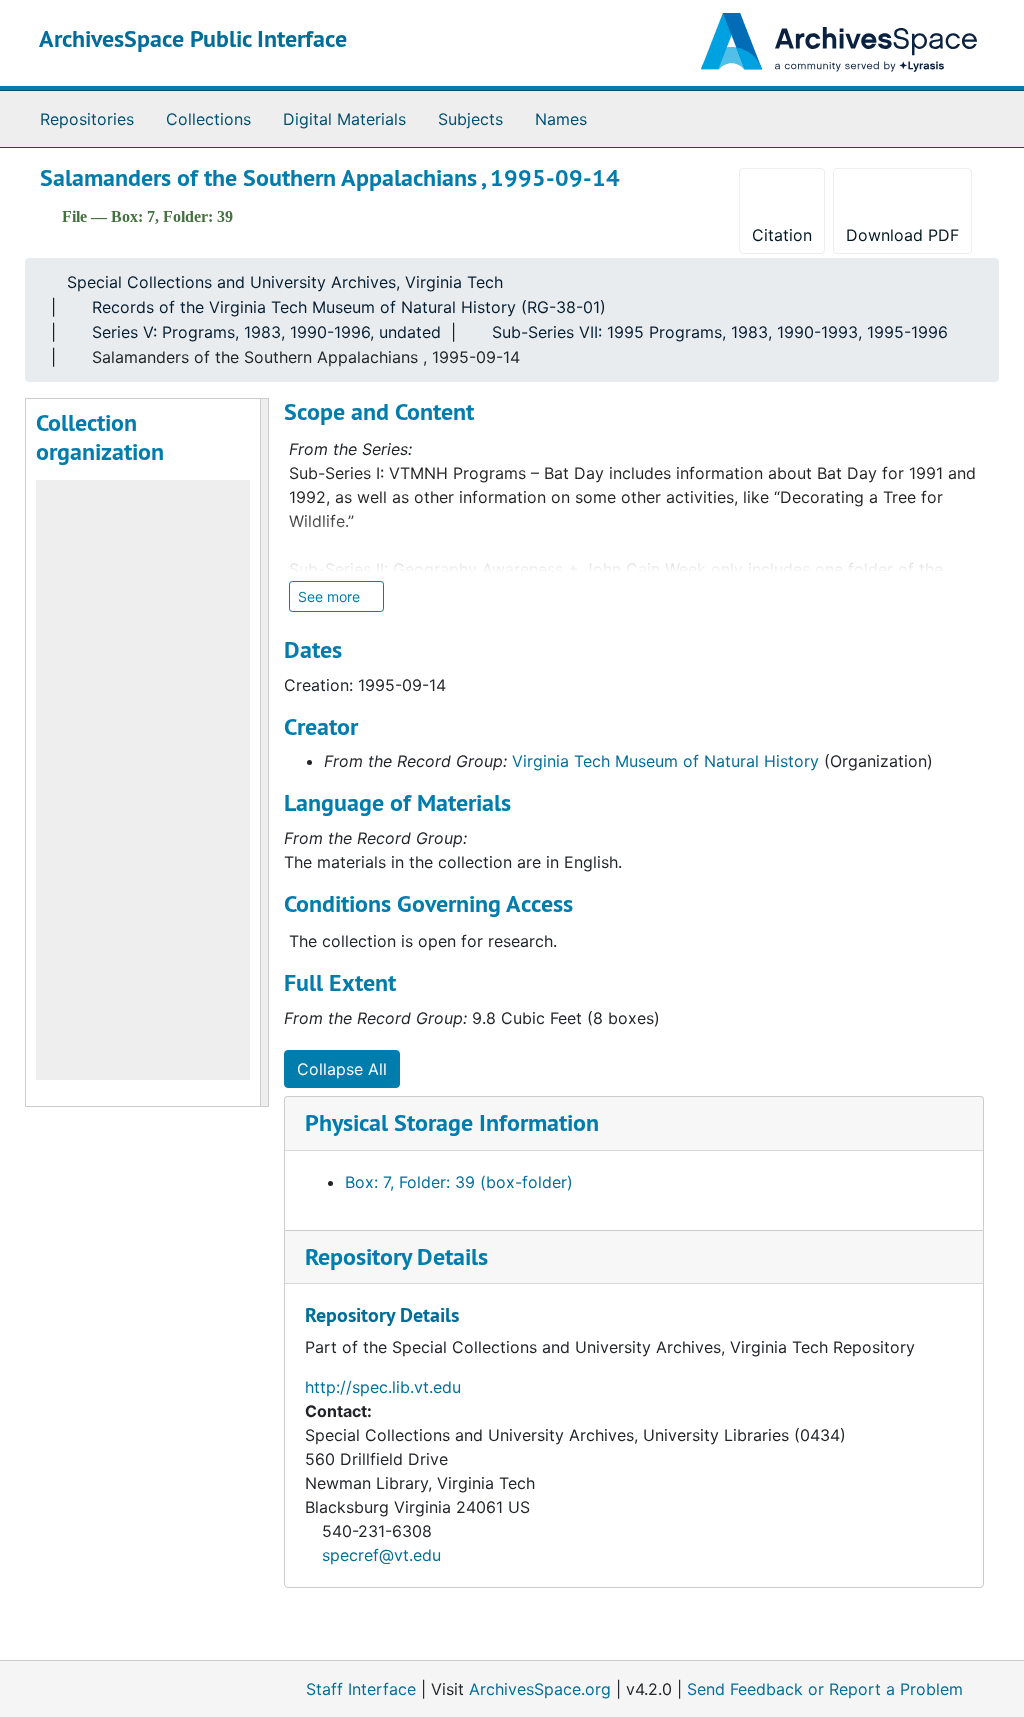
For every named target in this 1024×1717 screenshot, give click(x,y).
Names (561, 119)
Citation (782, 235)
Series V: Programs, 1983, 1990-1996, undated (266, 332)
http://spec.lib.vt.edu (383, 1387)
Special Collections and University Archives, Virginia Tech (285, 282)
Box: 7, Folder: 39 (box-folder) (459, 1182)
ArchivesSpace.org (540, 1689)
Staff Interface (361, 1689)
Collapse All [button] (342, 1069)
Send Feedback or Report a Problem (825, 1689)
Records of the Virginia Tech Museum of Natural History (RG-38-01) (349, 307)
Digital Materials (344, 119)
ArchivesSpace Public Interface (193, 38)
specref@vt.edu (381, 1555)
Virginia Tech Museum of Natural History (665, 761)
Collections (208, 119)
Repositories (87, 119)
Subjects (470, 119)
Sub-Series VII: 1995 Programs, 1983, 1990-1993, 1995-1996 (720, 332)
